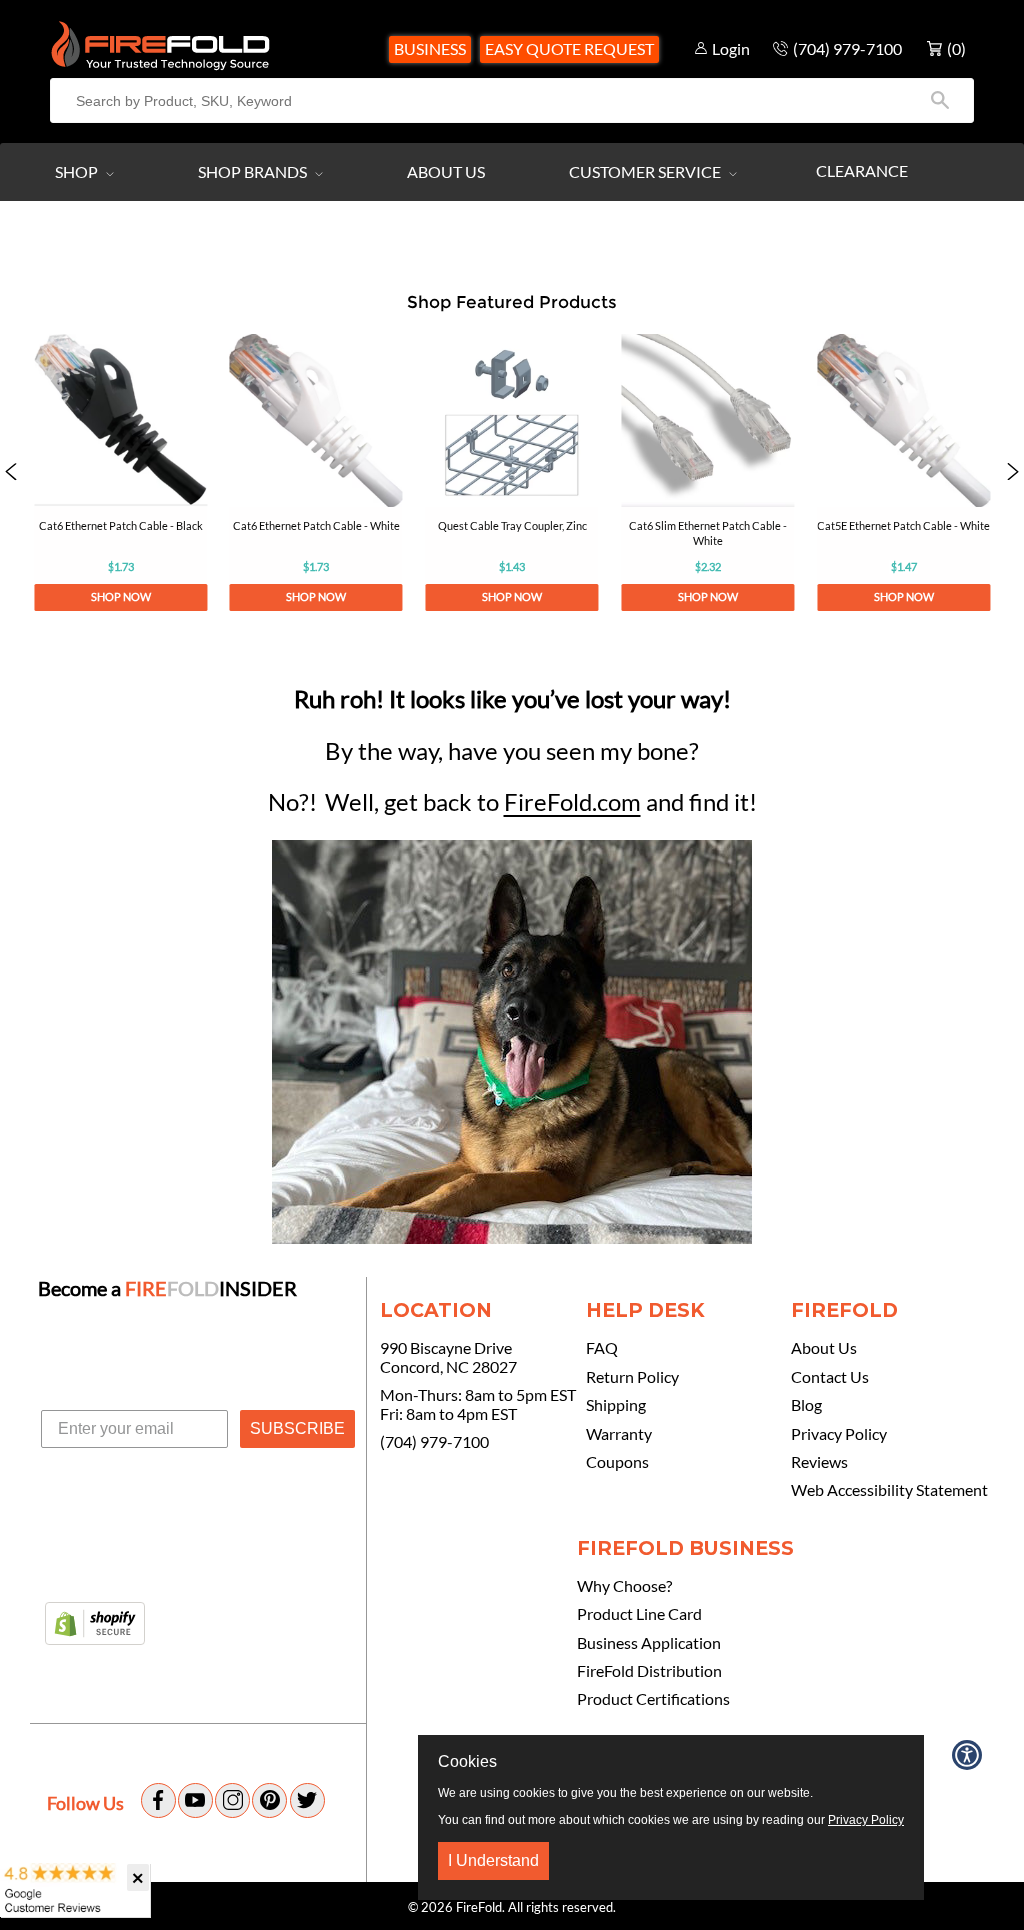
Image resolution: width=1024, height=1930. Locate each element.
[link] (120, 472)
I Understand (493, 1860)
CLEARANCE (862, 170)
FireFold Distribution (649, 1671)
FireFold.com (572, 801)
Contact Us (830, 1377)
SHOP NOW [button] (120, 597)
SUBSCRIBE (297, 1428)
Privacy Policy (839, 1434)
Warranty (619, 1434)
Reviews (819, 1462)
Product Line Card (639, 1614)
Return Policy (632, 1377)
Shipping (616, 1405)
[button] (11, 472)
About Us (446, 171)
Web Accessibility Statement (889, 1490)
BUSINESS (430, 48)
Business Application (649, 1643)
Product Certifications (653, 1699)
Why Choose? (624, 1586)
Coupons (617, 1462)
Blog (806, 1405)
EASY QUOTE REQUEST (569, 48)
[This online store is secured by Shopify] (95, 1625)
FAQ (602, 1348)
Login (731, 48)
